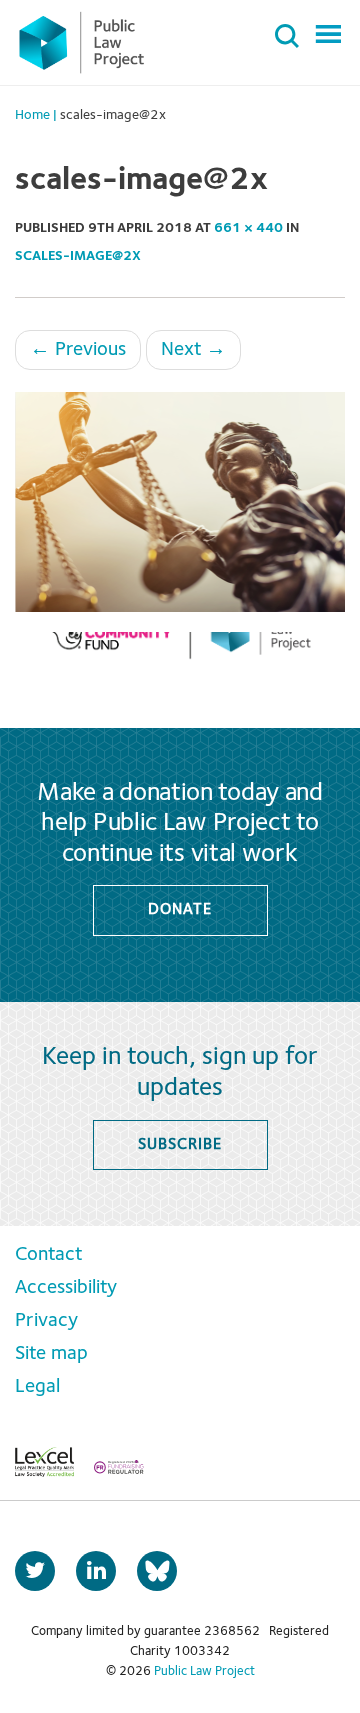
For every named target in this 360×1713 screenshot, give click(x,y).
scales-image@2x (78, 256)
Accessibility (66, 1288)
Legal (37, 1387)
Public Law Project (204, 1671)
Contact (48, 1255)
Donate (179, 910)
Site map (51, 1354)
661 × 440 (248, 228)
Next (193, 350)
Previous (78, 350)
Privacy (46, 1321)
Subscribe (179, 1145)
